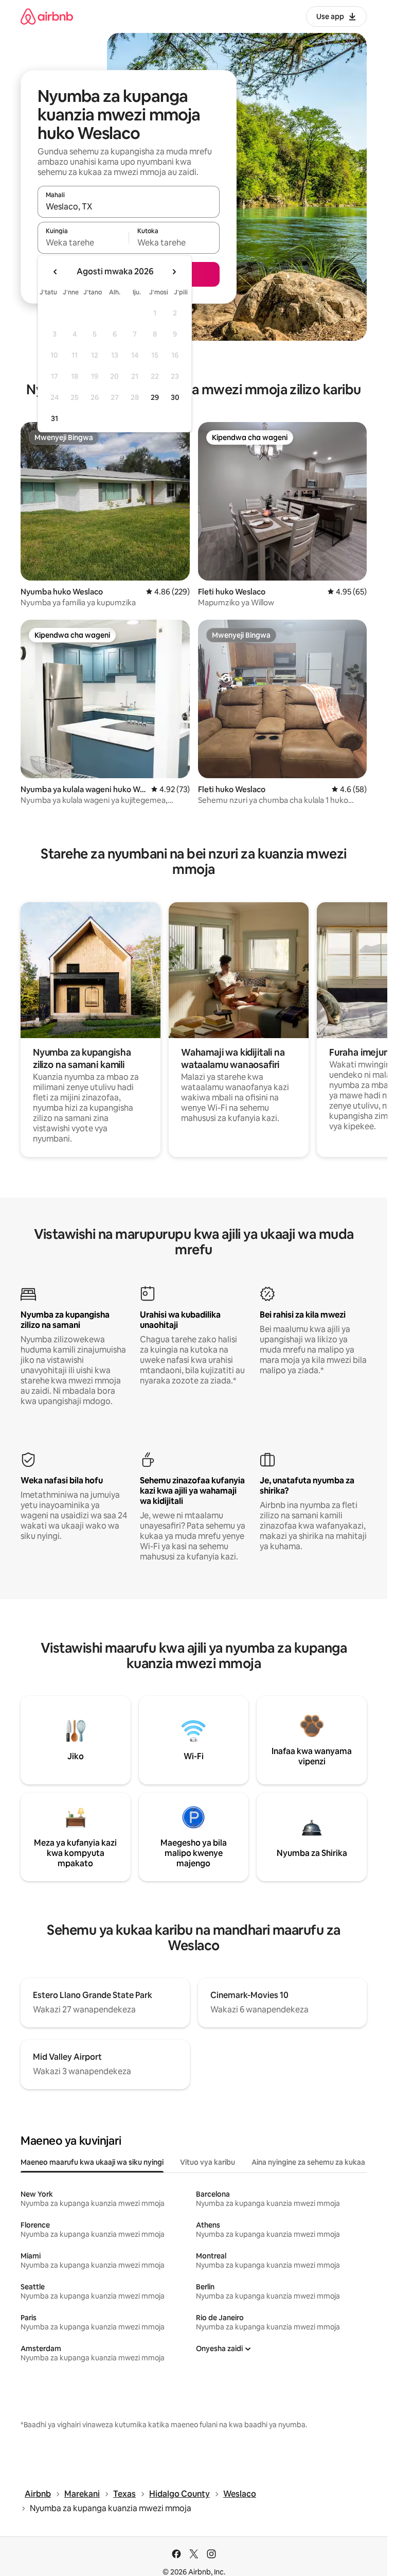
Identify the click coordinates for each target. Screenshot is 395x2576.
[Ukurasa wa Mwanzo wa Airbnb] (47, 16)
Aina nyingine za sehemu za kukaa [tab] (308, 2162)
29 (155, 397)
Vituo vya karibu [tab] (208, 2162)
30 (175, 397)
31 (55, 418)
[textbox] (83, 242)
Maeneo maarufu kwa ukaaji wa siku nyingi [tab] (92, 2162)
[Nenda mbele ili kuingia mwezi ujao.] (174, 272)
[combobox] (129, 206)
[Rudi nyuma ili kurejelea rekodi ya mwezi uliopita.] (56, 272)
